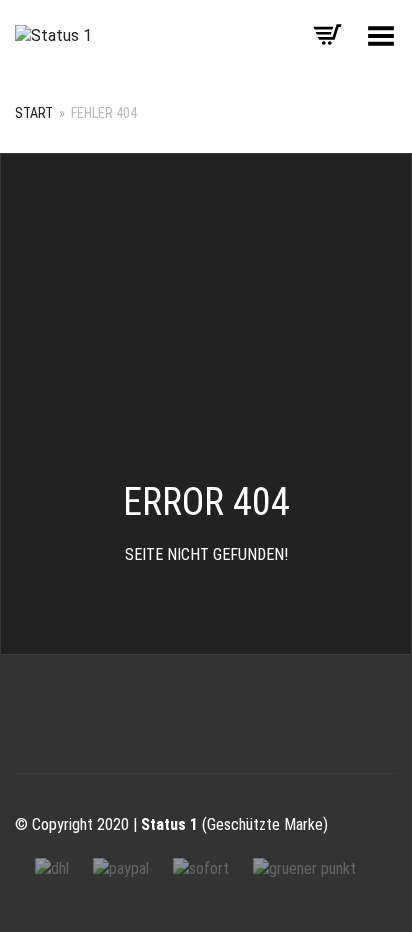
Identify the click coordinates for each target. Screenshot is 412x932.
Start (34, 113)
